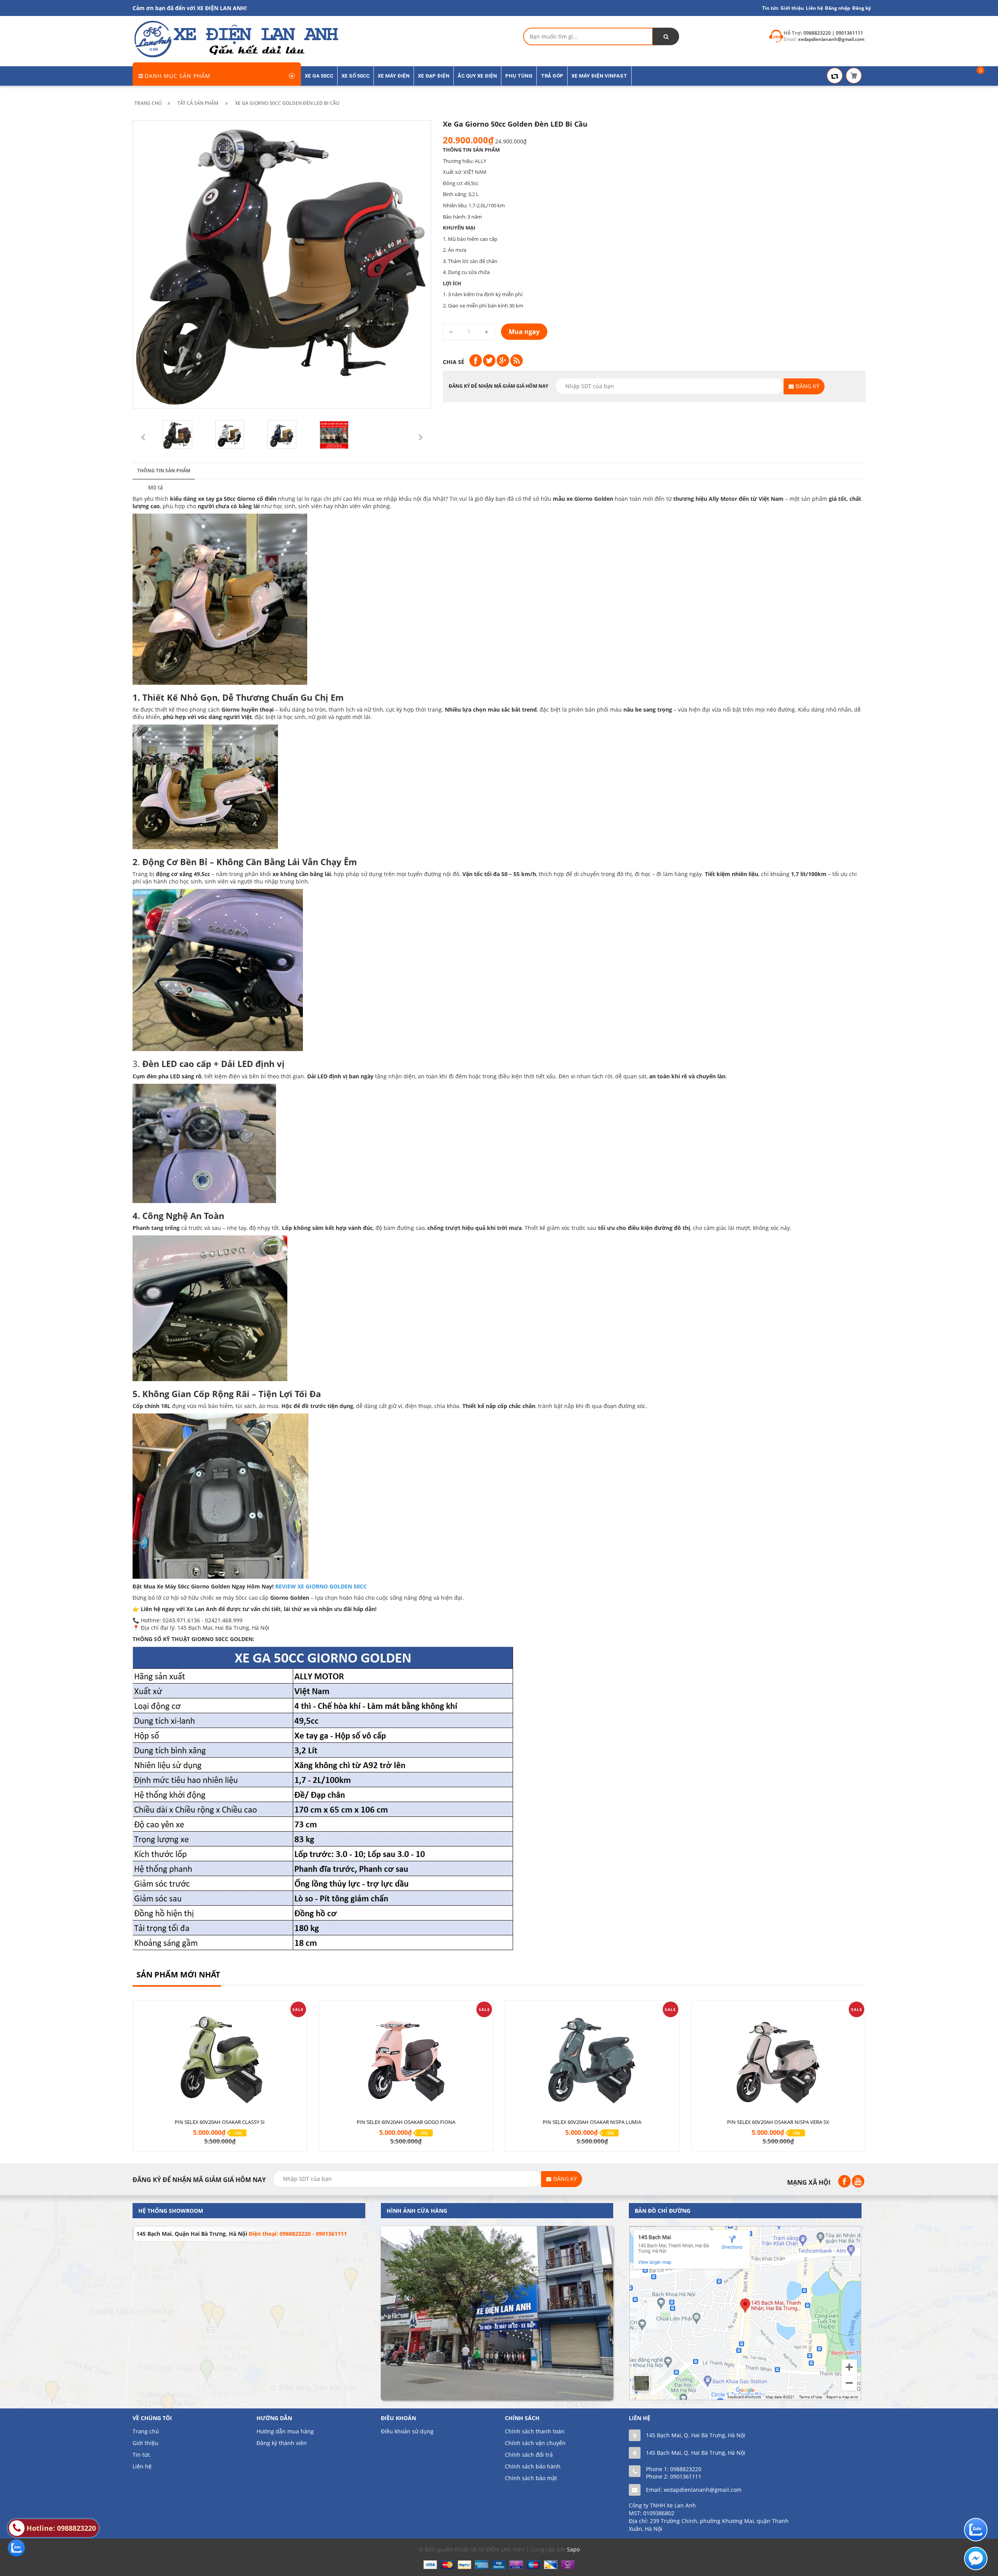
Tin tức (770, 8)
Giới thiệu (792, 8)
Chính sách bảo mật (531, 2478)
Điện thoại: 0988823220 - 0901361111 (298, 2234)
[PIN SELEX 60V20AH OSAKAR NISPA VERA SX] (779, 2057)
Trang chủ (146, 2431)
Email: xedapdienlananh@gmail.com (694, 2490)
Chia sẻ (454, 362)
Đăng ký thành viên (282, 2443)
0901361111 (686, 2476)
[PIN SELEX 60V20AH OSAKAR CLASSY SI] (220, 2057)
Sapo (573, 2549)
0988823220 (686, 2469)
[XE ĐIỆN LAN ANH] (235, 39)
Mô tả (156, 487)
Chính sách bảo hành (533, 2466)
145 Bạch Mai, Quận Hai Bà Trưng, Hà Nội (192, 2234)
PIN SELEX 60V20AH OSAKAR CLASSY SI (220, 2122)
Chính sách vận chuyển (535, 2443)
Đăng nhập (838, 8)
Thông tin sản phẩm (164, 471)
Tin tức (142, 2455)
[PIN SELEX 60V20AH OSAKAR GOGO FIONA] (406, 2057)
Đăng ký (862, 8)
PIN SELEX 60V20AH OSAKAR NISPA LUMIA (592, 2122)
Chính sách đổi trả (529, 2455)
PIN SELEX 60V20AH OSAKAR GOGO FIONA (406, 2122)
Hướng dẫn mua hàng (285, 2431)
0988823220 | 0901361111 (833, 33)
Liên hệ (814, 8)
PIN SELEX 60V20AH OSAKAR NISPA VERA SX (778, 2122)
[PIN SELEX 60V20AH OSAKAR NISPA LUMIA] (592, 2057)
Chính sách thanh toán (535, 2431)
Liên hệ (142, 2466)
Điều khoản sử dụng (407, 2431)
